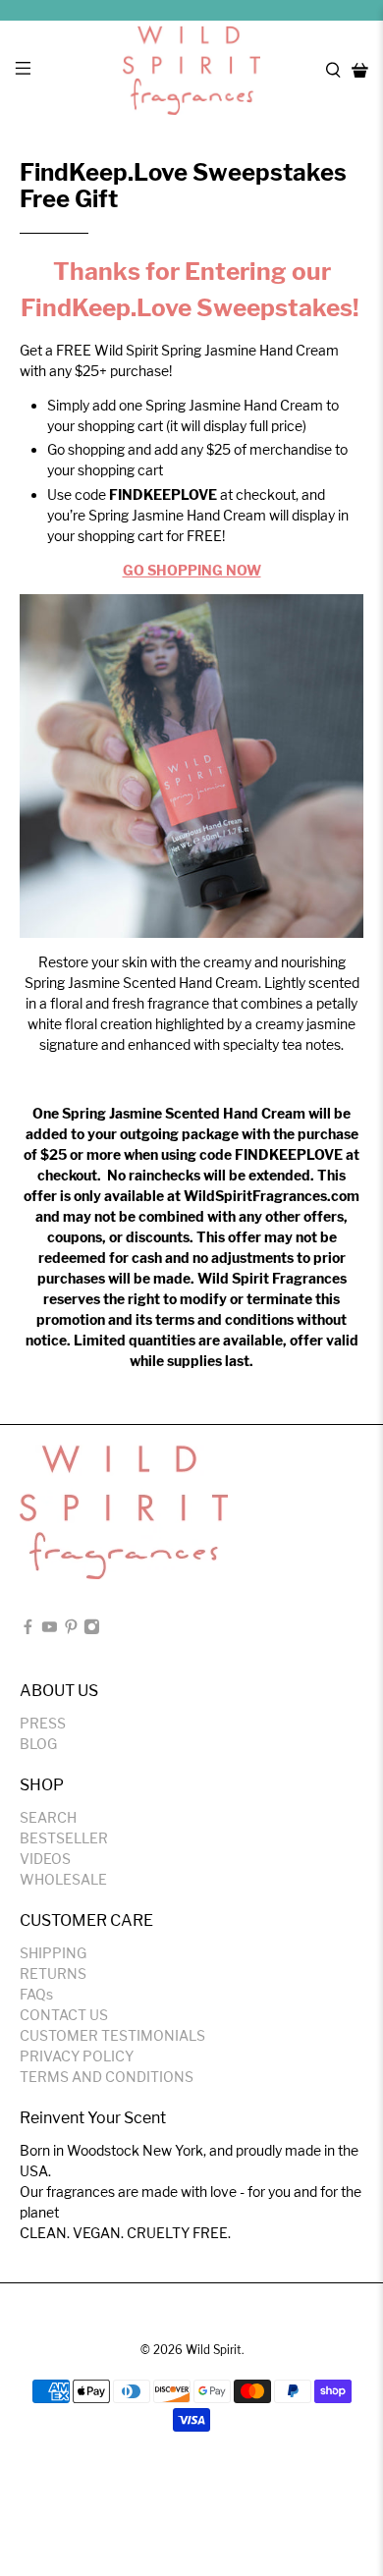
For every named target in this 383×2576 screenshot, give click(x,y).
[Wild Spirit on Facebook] (28, 1630)
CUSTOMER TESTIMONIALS (112, 2035)
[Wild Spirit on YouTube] (50, 1630)
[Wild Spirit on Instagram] (92, 1630)
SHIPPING (53, 1953)
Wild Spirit (214, 2350)
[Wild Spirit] (192, 70)
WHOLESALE (63, 1879)
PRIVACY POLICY (77, 2056)
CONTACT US (64, 2015)
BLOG (38, 1744)
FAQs (36, 1994)
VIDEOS (45, 1859)
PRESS (43, 1723)
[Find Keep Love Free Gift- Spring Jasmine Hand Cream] (192, 767)
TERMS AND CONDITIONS (107, 2077)
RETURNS (53, 1973)
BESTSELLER (64, 1838)
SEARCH (48, 1817)
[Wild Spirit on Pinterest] (71, 1630)
